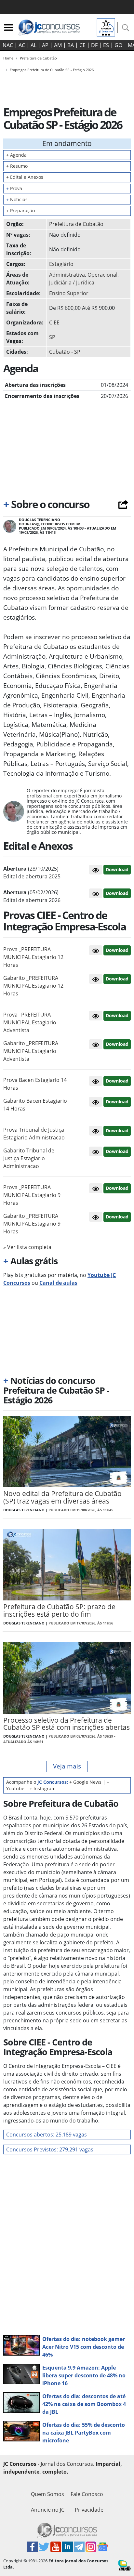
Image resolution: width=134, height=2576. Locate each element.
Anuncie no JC (48, 2510)
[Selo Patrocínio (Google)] (106, 27)
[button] (96, 870)
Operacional (102, 275)
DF (94, 45)
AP (45, 45)
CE (82, 45)
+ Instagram (43, 1788)
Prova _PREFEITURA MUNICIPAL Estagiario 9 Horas (32, 1195)
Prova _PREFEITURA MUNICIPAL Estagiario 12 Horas (33, 957)
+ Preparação (20, 210)
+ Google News (85, 1782)
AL (33, 45)
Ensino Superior (69, 293)
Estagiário (61, 264)
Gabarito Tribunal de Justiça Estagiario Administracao (29, 1158)
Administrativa (67, 275)
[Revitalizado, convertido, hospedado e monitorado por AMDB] (125, 2565)
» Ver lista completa (27, 1247)
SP (52, 337)
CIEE (54, 322)
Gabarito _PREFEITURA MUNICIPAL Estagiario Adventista (31, 1051)
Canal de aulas (58, 1283)
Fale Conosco (87, 2494)
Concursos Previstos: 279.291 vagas (50, 2149)
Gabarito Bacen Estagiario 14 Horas (35, 1105)
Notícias (17, 199)
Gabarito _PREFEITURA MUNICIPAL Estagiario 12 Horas (33, 986)
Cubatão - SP (65, 352)
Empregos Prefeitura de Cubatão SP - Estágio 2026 (52, 70)
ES (106, 45)
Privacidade (89, 2510)
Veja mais (67, 1766)
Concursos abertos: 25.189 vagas (47, 2135)
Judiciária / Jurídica (72, 283)
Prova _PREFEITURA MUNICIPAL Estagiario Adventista (30, 1022)
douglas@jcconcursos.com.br (49, 524)
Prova (14, 188)
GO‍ (118, 45)
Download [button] (117, 950)
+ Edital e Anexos (25, 177)
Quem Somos (47, 2494)
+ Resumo (17, 166)
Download (117, 869)
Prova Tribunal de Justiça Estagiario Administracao (34, 1134)
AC (22, 45)
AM (58, 45)
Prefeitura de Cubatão (76, 224)
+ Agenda (16, 155)
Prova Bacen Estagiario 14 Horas (35, 1084)
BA (71, 45)
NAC (8, 45)
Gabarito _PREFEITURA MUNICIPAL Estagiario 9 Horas (32, 1224)
